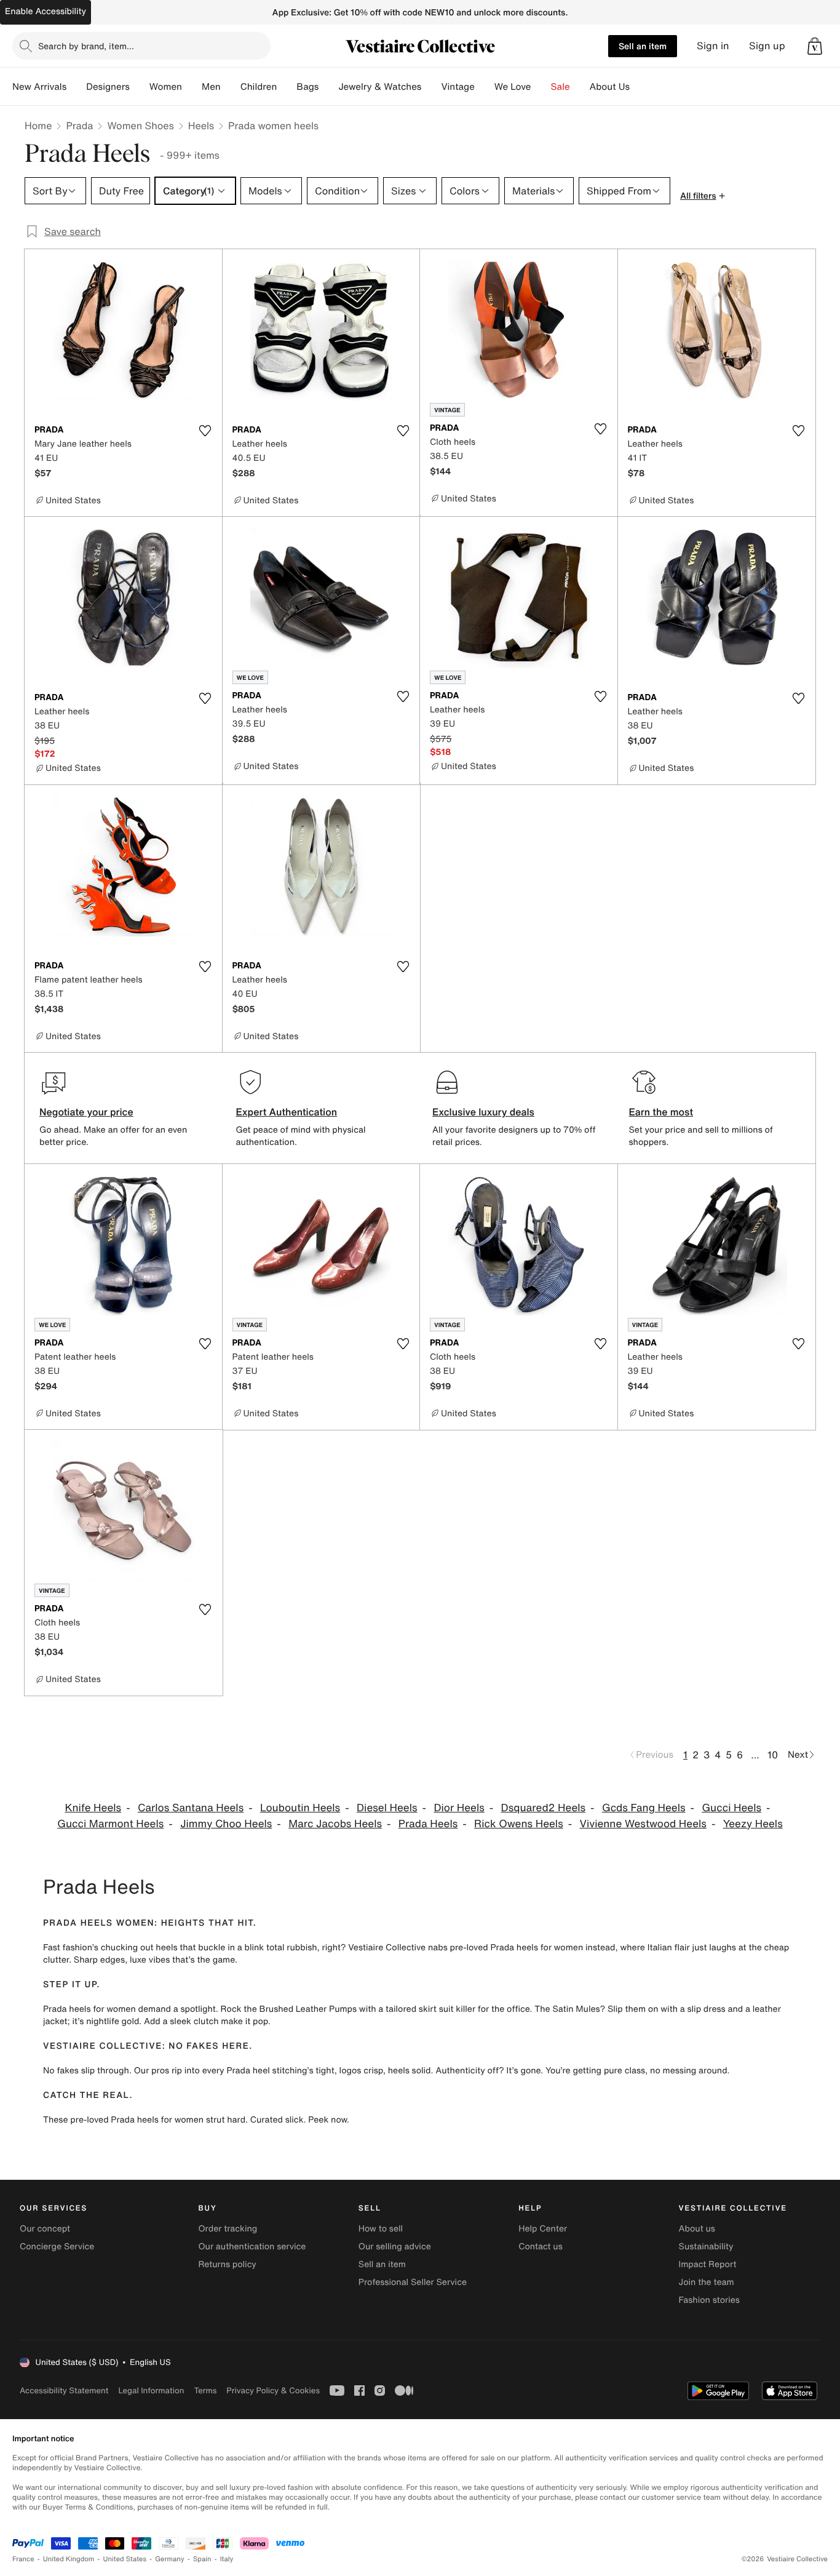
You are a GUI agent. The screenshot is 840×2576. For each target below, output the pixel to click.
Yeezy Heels (753, 1824)
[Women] (192, 87)
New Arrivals (39, 87)
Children (259, 87)
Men (211, 87)
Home (38, 126)
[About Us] (640, 87)
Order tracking (228, 2229)
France (23, 2559)
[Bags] (328, 87)
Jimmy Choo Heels (226, 1824)
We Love (513, 87)
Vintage (458, 87)
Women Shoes (140, 126)
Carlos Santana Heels (191, 1808)
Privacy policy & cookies (273, 2391)
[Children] (287, 87)
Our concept (45, 2229)
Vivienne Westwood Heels (643, 1824)
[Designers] (140, 87)
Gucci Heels (731, 1808)
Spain (202, 2559)
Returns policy (227, 2264)
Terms (205, 2391)
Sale (561, 87)
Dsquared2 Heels (544, 1808)
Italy (227, 2559)
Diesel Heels (387, 1808)
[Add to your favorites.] (205, 431)
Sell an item (643, 46)
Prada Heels (428, 1824)
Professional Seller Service (413, 2282)
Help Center (543, 2229)
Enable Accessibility (46, 11)
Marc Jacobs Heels (335, 1824)
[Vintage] (485, 87)
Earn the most (661, 1112)
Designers (108, 87)
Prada (79, 126)
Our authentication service (252, 2247)
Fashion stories (709, 2300)
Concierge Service (57, 2247)
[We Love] (541, 87)
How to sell (381, 2229)
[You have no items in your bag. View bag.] (815, 46)
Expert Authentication (287, 1112)
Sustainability (706, 2247)
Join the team (707, 2282)
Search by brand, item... (86, 46)
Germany (170, 2559)
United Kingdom (69, 2559)
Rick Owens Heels (519, 1824)
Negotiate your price (86, 1112)
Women (166, 87)
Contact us (541, 2247)
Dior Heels (459, 1808)
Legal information (151, 2391)
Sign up (767, 46)
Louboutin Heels (300, 1808)
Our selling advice (395, 2247)
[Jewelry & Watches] (431, 87)
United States (125, 2559)
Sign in (713, 46)
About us (697, 2229)
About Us (610, 87)
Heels (201, 126)
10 (773, 1755)
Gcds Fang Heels (644, 1808)
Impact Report (708, 2264)
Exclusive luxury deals (483, 1112)
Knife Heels (93, 1808)
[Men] (231, 87)
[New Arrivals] (76, 87)
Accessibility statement (64, 2391)
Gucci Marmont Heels (110, 1824)
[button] (815, 46)
